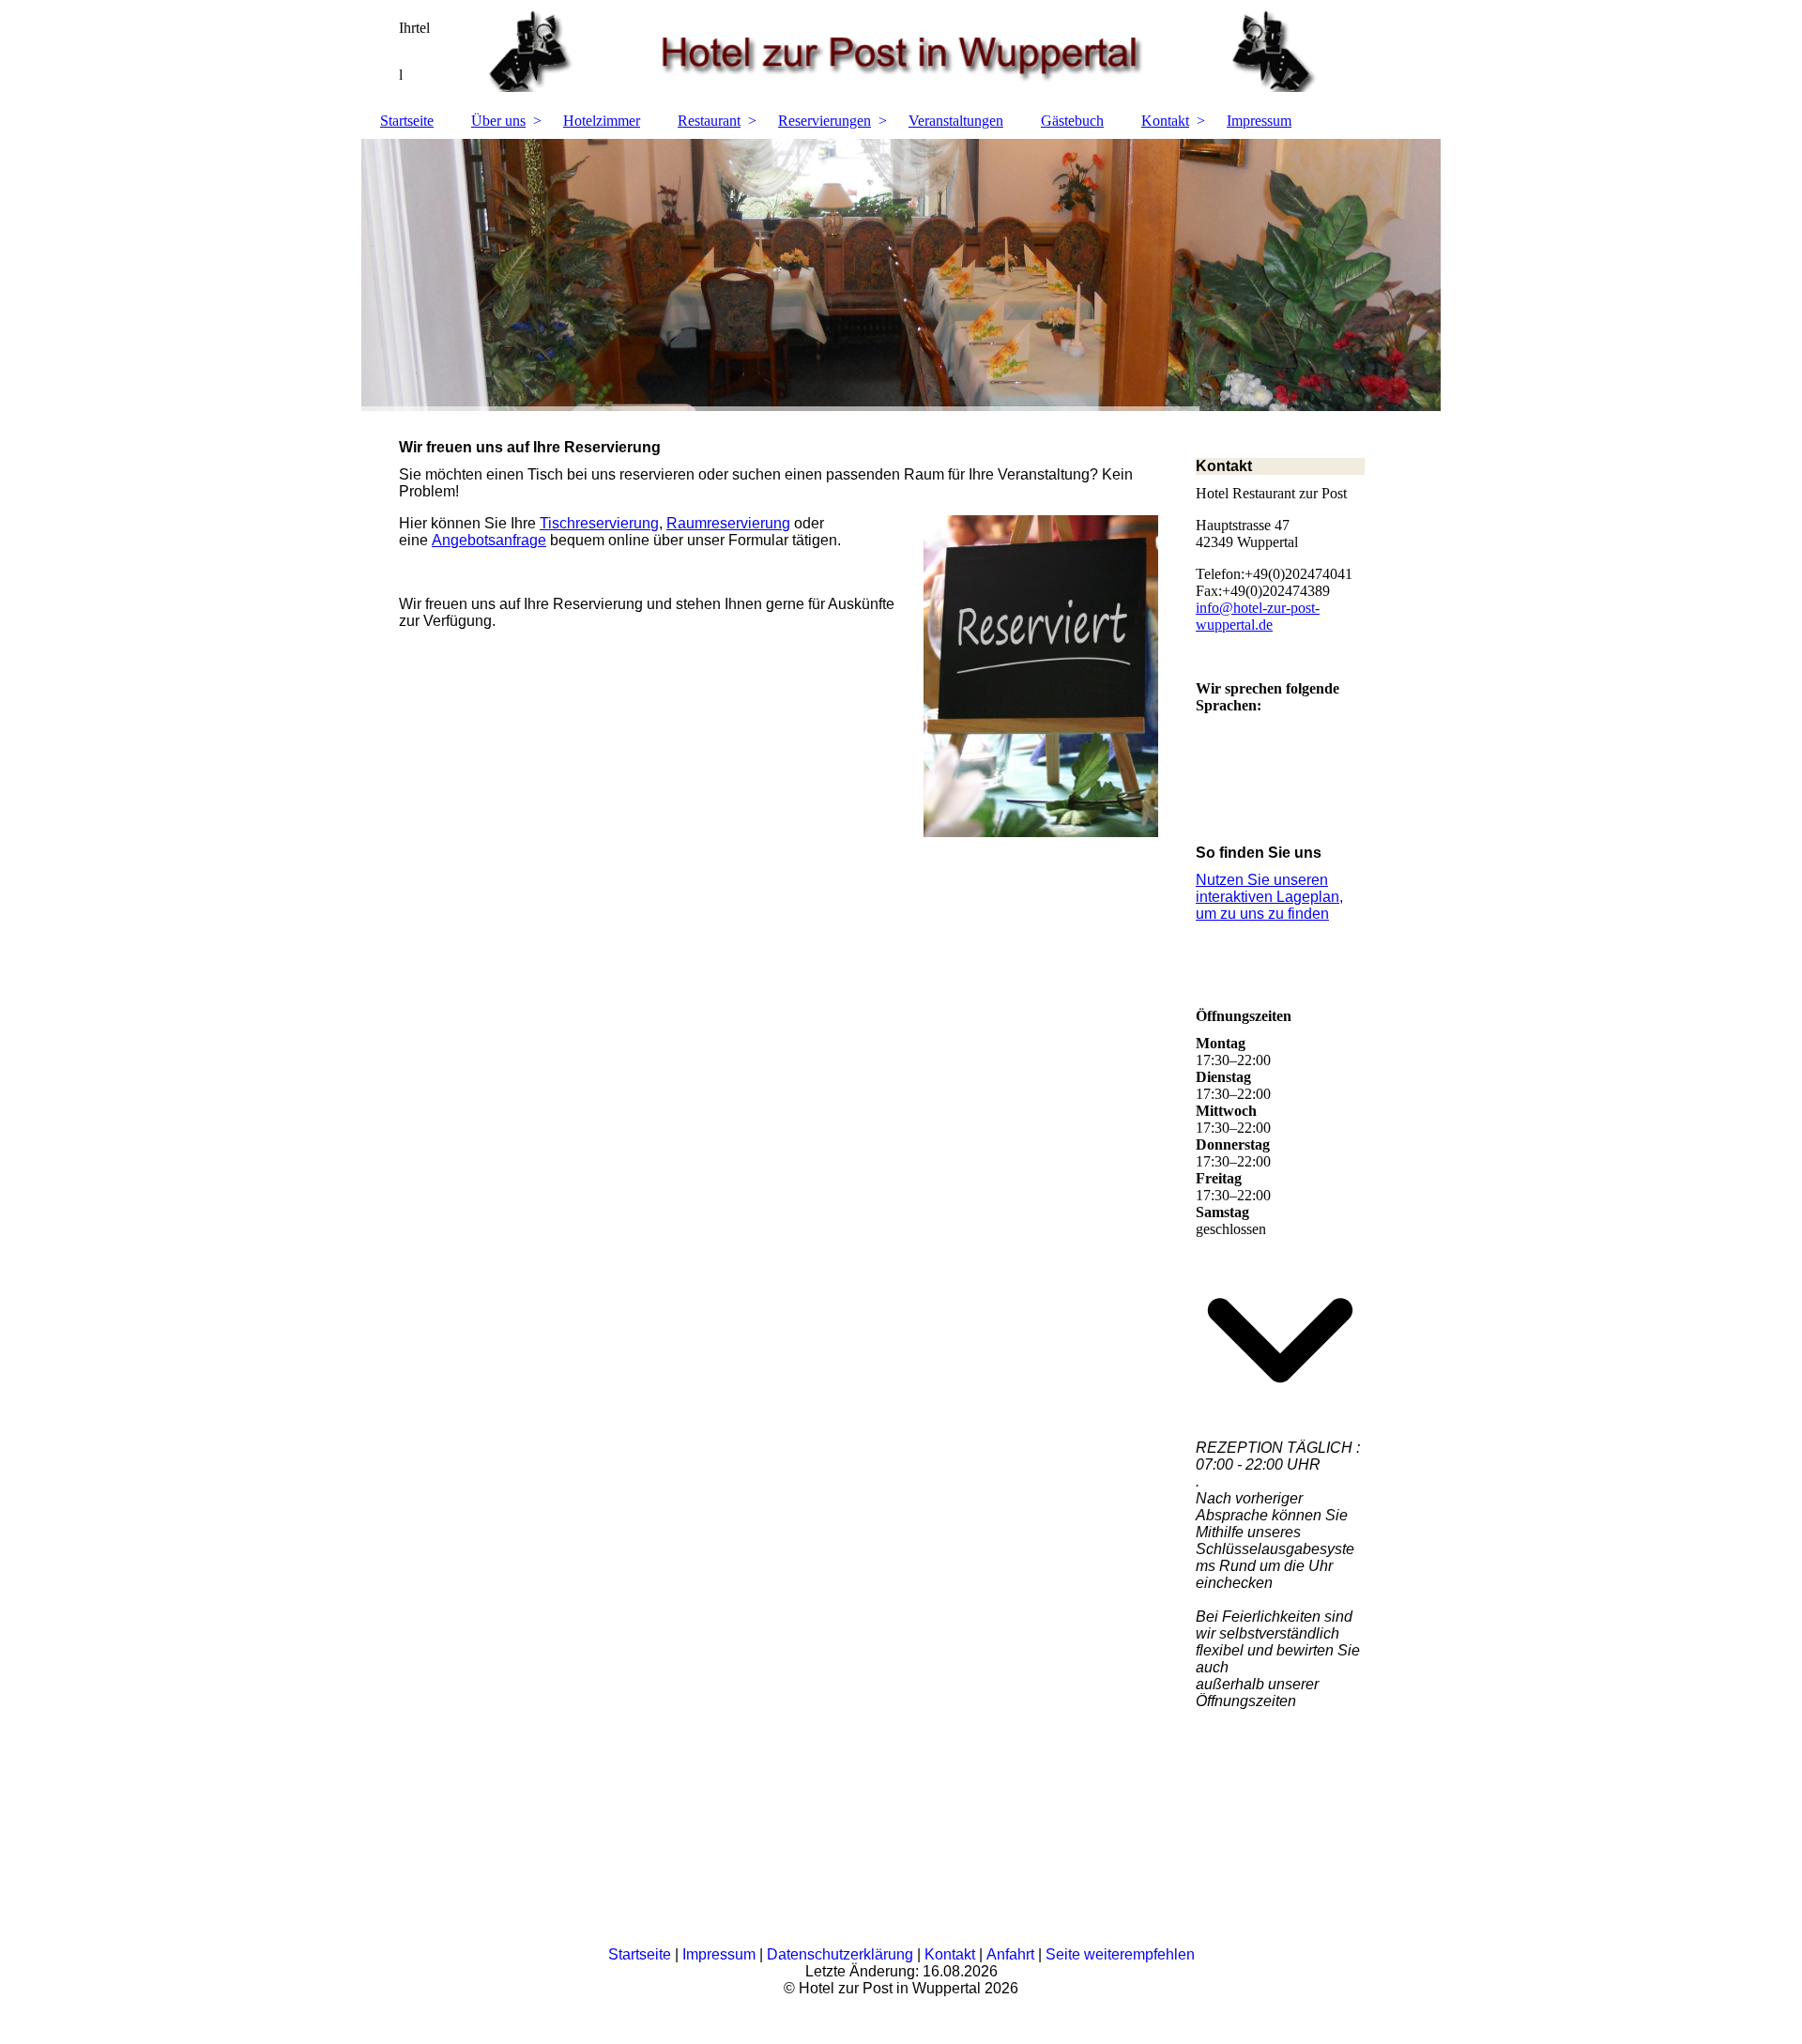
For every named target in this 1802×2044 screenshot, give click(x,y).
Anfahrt (1010, 1954)
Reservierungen (825, 121)
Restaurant (709, 121)
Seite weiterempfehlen (1120, 1954)
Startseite (407, 121)
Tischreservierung (599, 523)
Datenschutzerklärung (840, 1954)
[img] (901, 52)
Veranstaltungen (956, 121)
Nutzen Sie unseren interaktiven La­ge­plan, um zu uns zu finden (1269, 897)
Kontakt (1165, 121)
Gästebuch (1072, 121)
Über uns (498, 121)
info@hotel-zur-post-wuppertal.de (1258, 616)
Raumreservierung (728, 523)
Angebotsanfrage (489, 540)
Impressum (1259, 121)
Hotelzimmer (602, 121)
